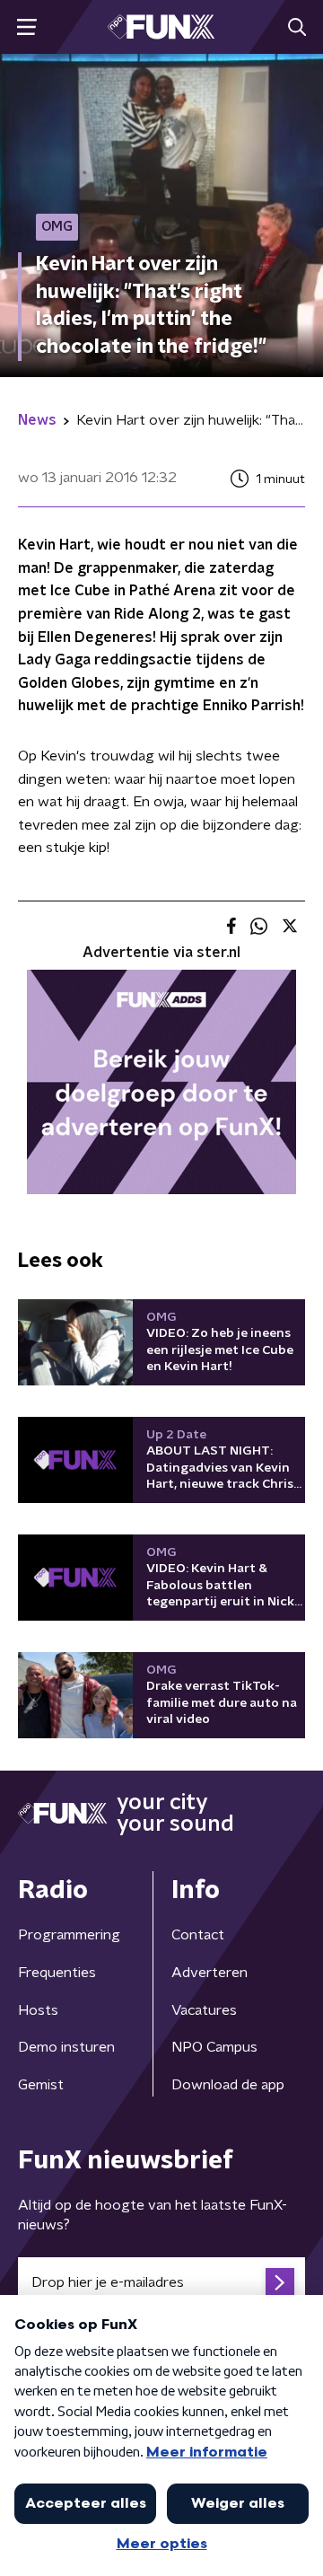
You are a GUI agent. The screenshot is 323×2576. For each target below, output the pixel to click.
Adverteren (210, 1973)
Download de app (228, 2085)
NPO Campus (214, 2047)
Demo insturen (66, 2047)
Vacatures (204, 2010)
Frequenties (57, 1973)
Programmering (69, 1935)
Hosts (38, 2010)
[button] (26, 27)
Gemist (41, 2085)
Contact (198, 1935)
